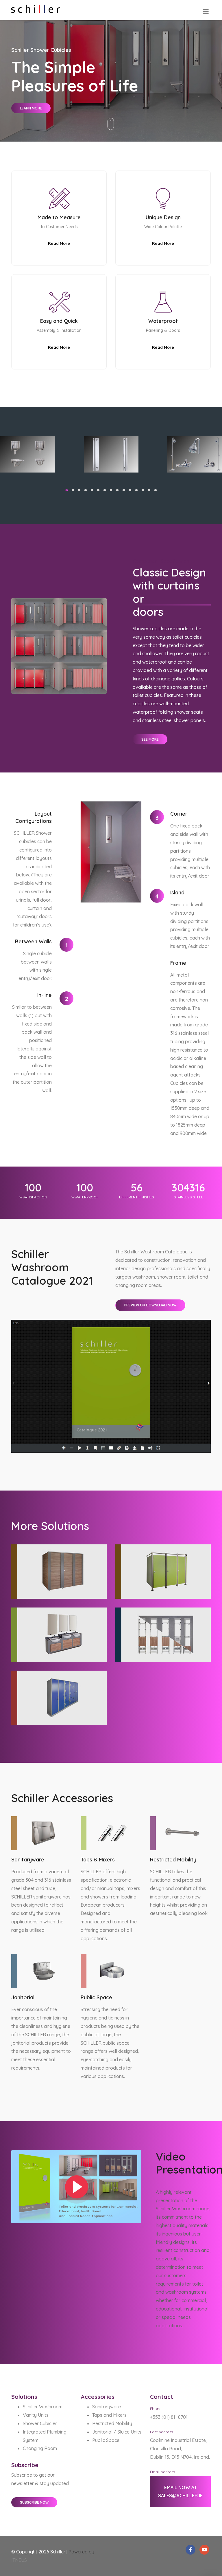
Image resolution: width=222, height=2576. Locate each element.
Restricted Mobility (112, 2423)
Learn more (31, 108)
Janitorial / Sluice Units (117, 2432)
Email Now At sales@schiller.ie (180, 2492)
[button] (66, 490)
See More (150, 739)
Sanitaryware (107, 2407)
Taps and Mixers (109, 2415)
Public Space (106, 2440)
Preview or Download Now (150, 1305)
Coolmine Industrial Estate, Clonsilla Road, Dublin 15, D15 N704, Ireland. (180, 2449)
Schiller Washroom (43, 2407)
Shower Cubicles (40, 2423)
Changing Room (40, 2448)
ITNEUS (19, 2560)
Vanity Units (36, 2415)
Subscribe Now (34, 2502)
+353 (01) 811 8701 (169, 2417)
